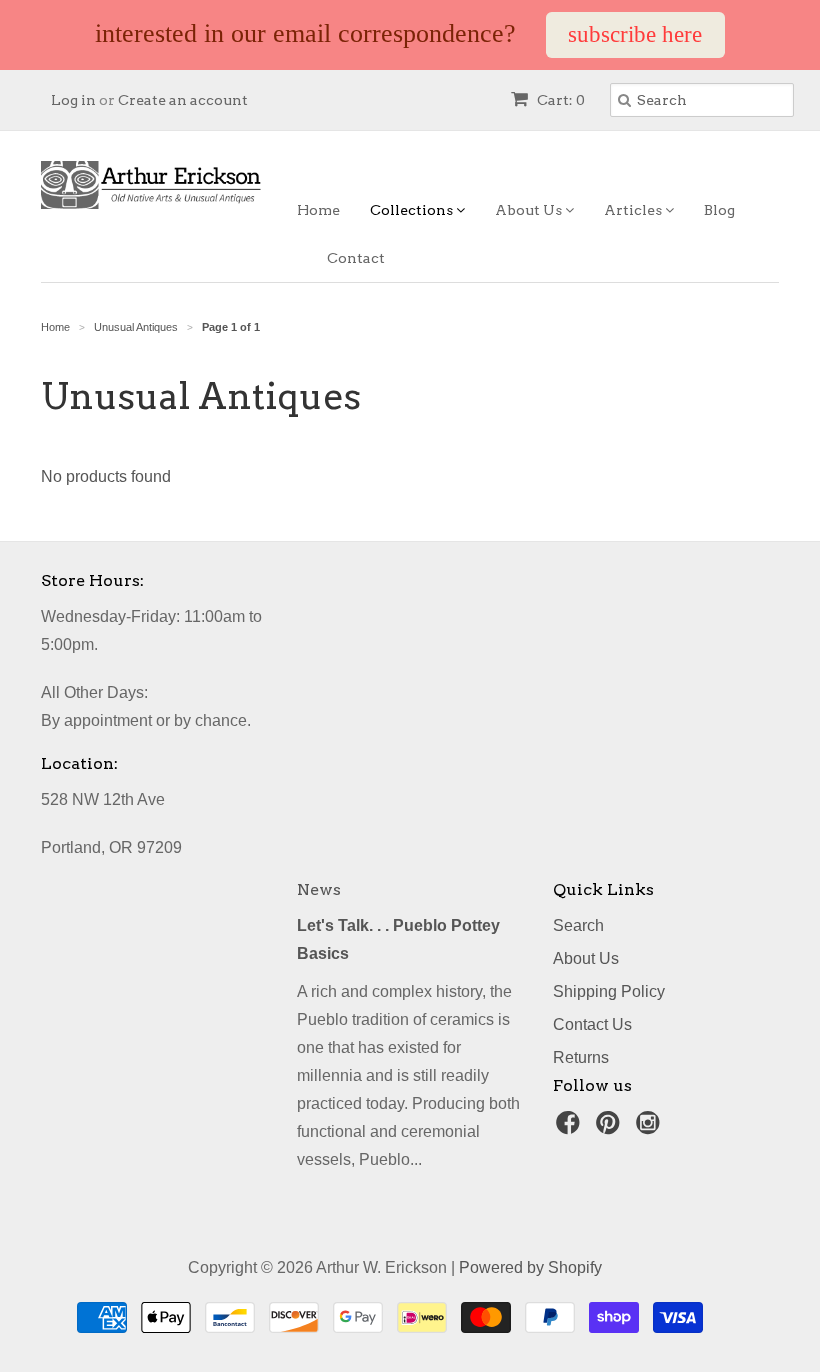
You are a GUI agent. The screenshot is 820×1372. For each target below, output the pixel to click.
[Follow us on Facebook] (571, 1128)
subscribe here (635, 34)
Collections (413, 210)
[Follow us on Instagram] (651, 1128)
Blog (719, 210)
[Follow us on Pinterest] (611, 1128)
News (319, 889)
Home (318, 210)
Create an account (183, 100)
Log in (73, 100)
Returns (581, 1057)
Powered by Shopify (530, 1267)
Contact (356, 258)
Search (578, 925)
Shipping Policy (609, 991)
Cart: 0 (559, 100)
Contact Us (592, 1024)
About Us (530, 210)
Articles (634, 210)
